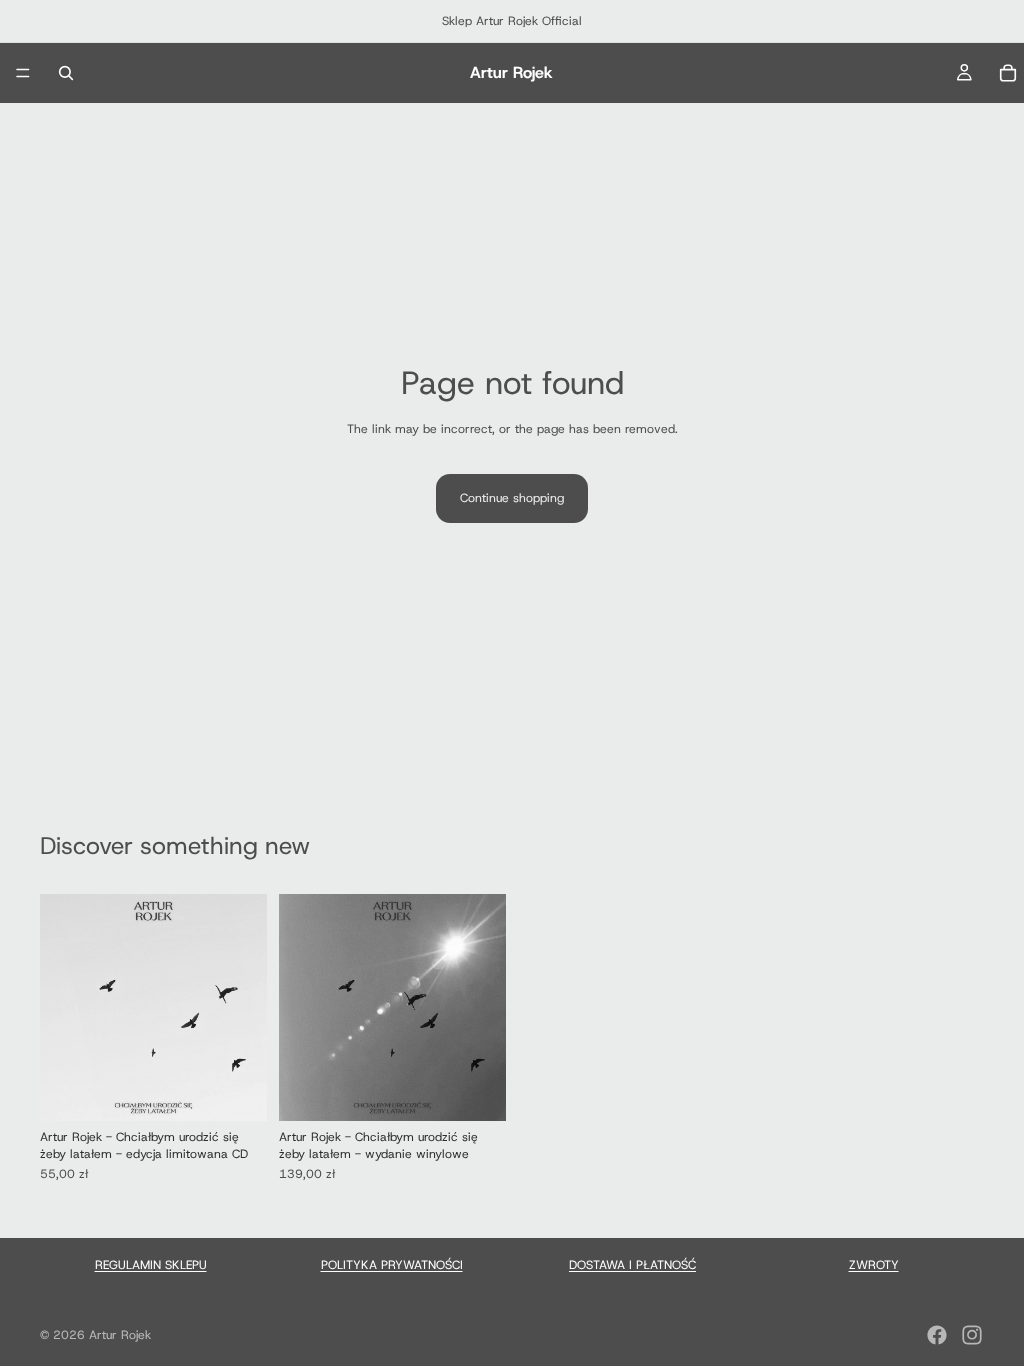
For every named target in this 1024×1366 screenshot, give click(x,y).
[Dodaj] (236, 1090)
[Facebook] (937, 1335)
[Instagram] (972, 1335)
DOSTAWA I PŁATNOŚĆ (632, 1265)
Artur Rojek (120, 1335)
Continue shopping (512, 498)
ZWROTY (874, 1265)
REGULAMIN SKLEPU (151, 1265)
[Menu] (23, 73)
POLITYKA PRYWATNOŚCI (392, 1265)
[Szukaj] (66, 73)
